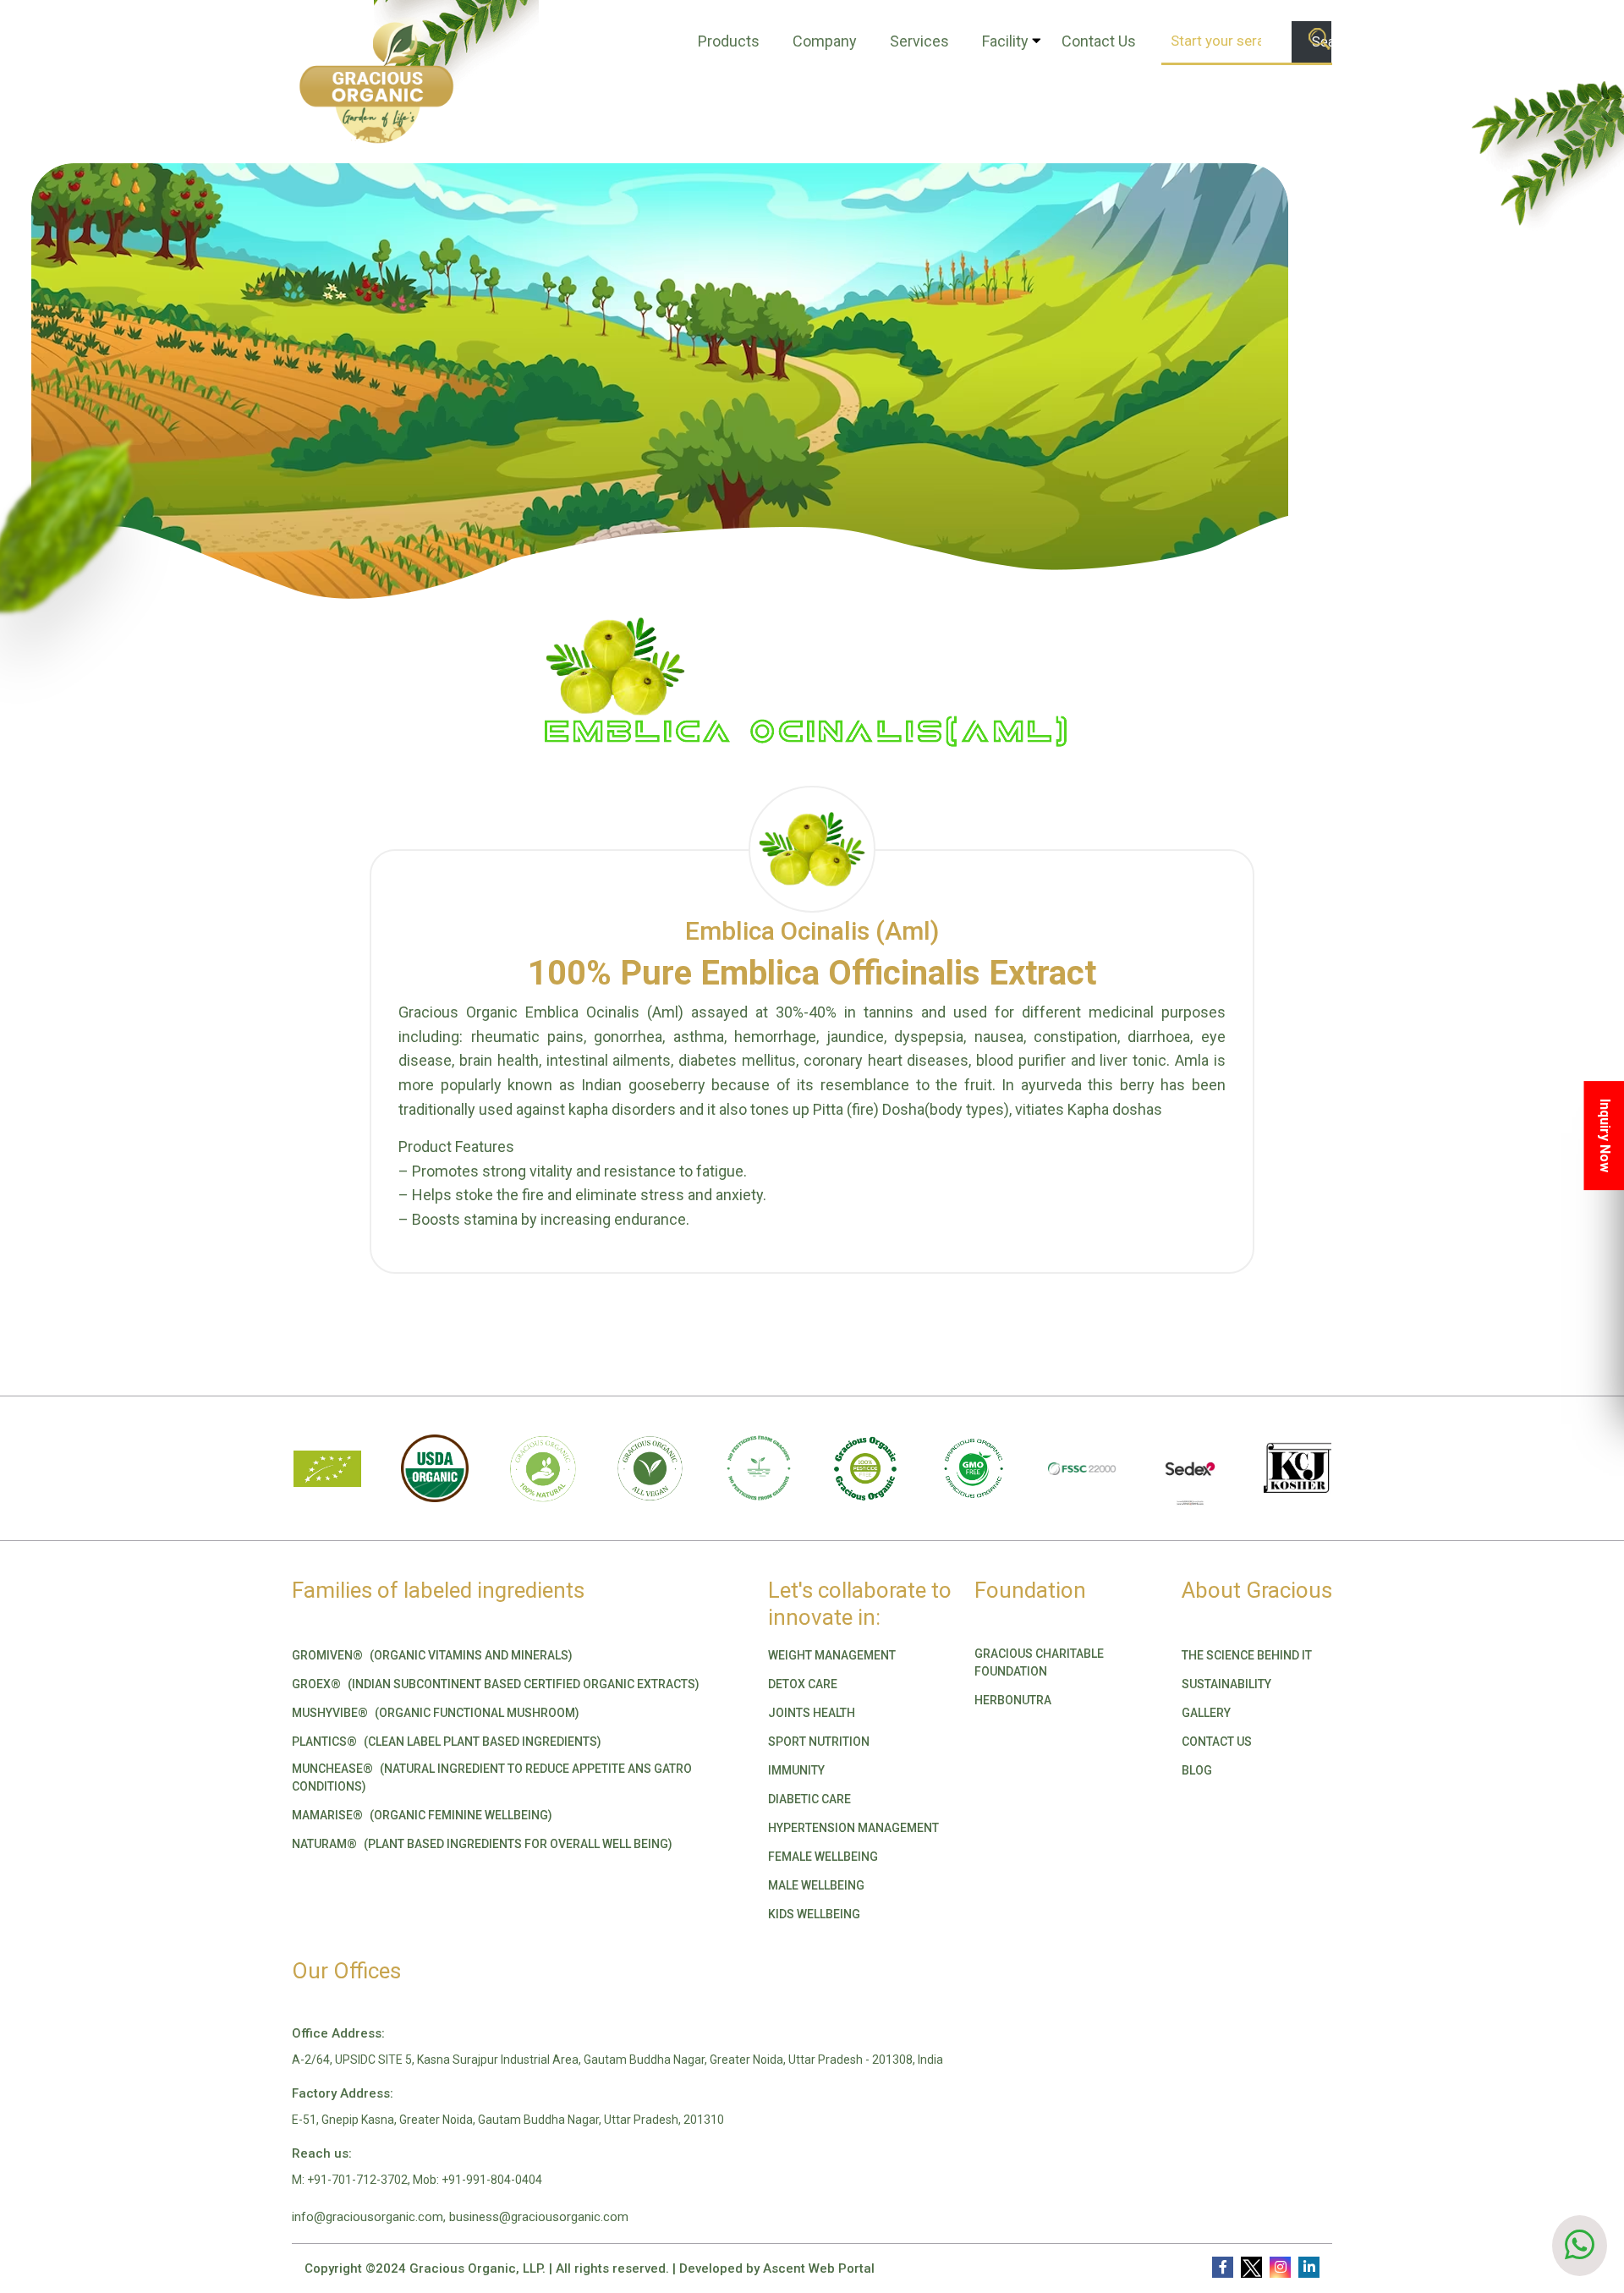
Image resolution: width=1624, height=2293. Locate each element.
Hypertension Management (853, 1828)
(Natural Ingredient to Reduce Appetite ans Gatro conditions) (492, 1777)
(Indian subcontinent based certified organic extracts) (496, 1684)
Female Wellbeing (823, 1857)
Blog (1197, 1770)
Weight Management (832, 1655)
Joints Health (812, 1713)
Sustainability (1226, 1684)
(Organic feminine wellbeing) (422, 1815)
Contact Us (1099, 41)
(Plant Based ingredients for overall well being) (482, 1844)
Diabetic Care (809, 1799)
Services (919, 41)
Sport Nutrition (819, 1742)
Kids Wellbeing (814, 1914)
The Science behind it (1247, 1655)
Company (825, 41)
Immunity (796, 1770)
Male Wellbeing (816, 1885)
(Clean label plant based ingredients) (447, 1742)
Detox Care (803, 1684)
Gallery (1206, 1713)
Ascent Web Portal (819, 2268)
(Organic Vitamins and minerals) (432, 1655)
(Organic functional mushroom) (436, 1713)
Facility (1005, 41)
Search (1322, 42)
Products (729, 41)
